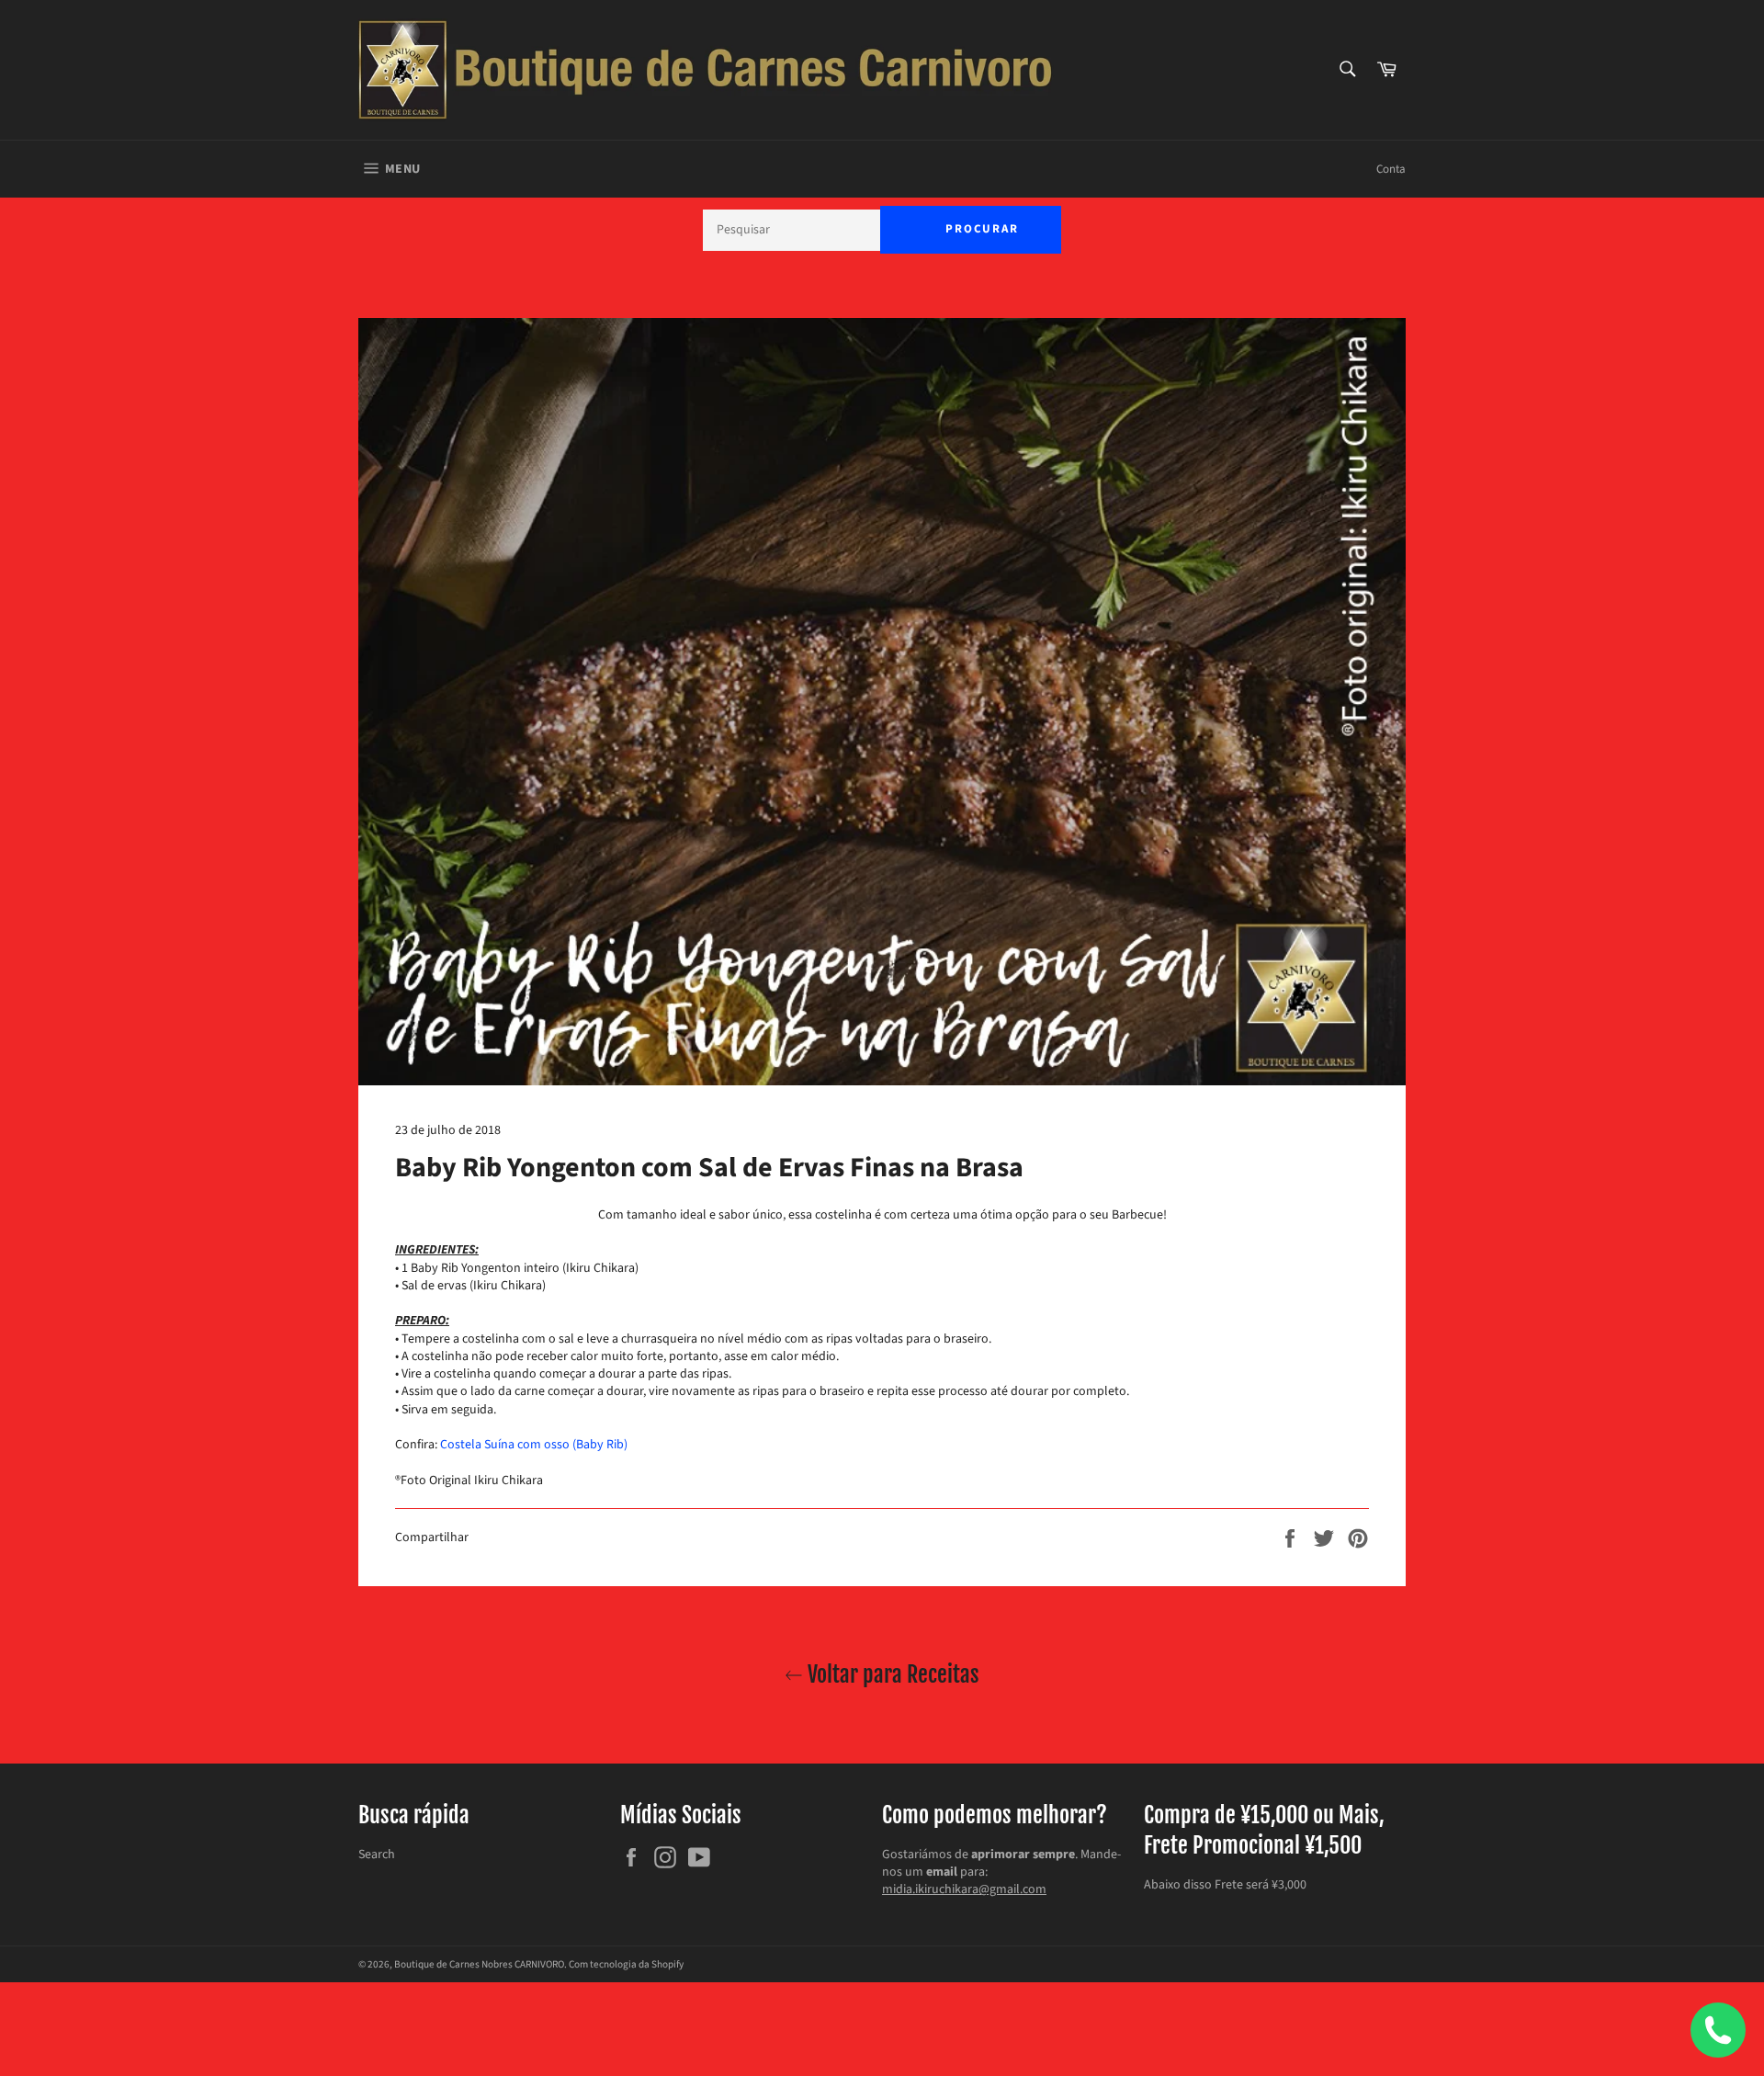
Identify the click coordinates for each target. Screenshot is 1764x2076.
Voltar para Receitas (891, 1674)
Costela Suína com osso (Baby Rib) (534, 1445)
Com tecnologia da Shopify (626, 1964)
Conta (1391, 169)
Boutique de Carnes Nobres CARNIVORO (479, 1964)
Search (377, 1855)
